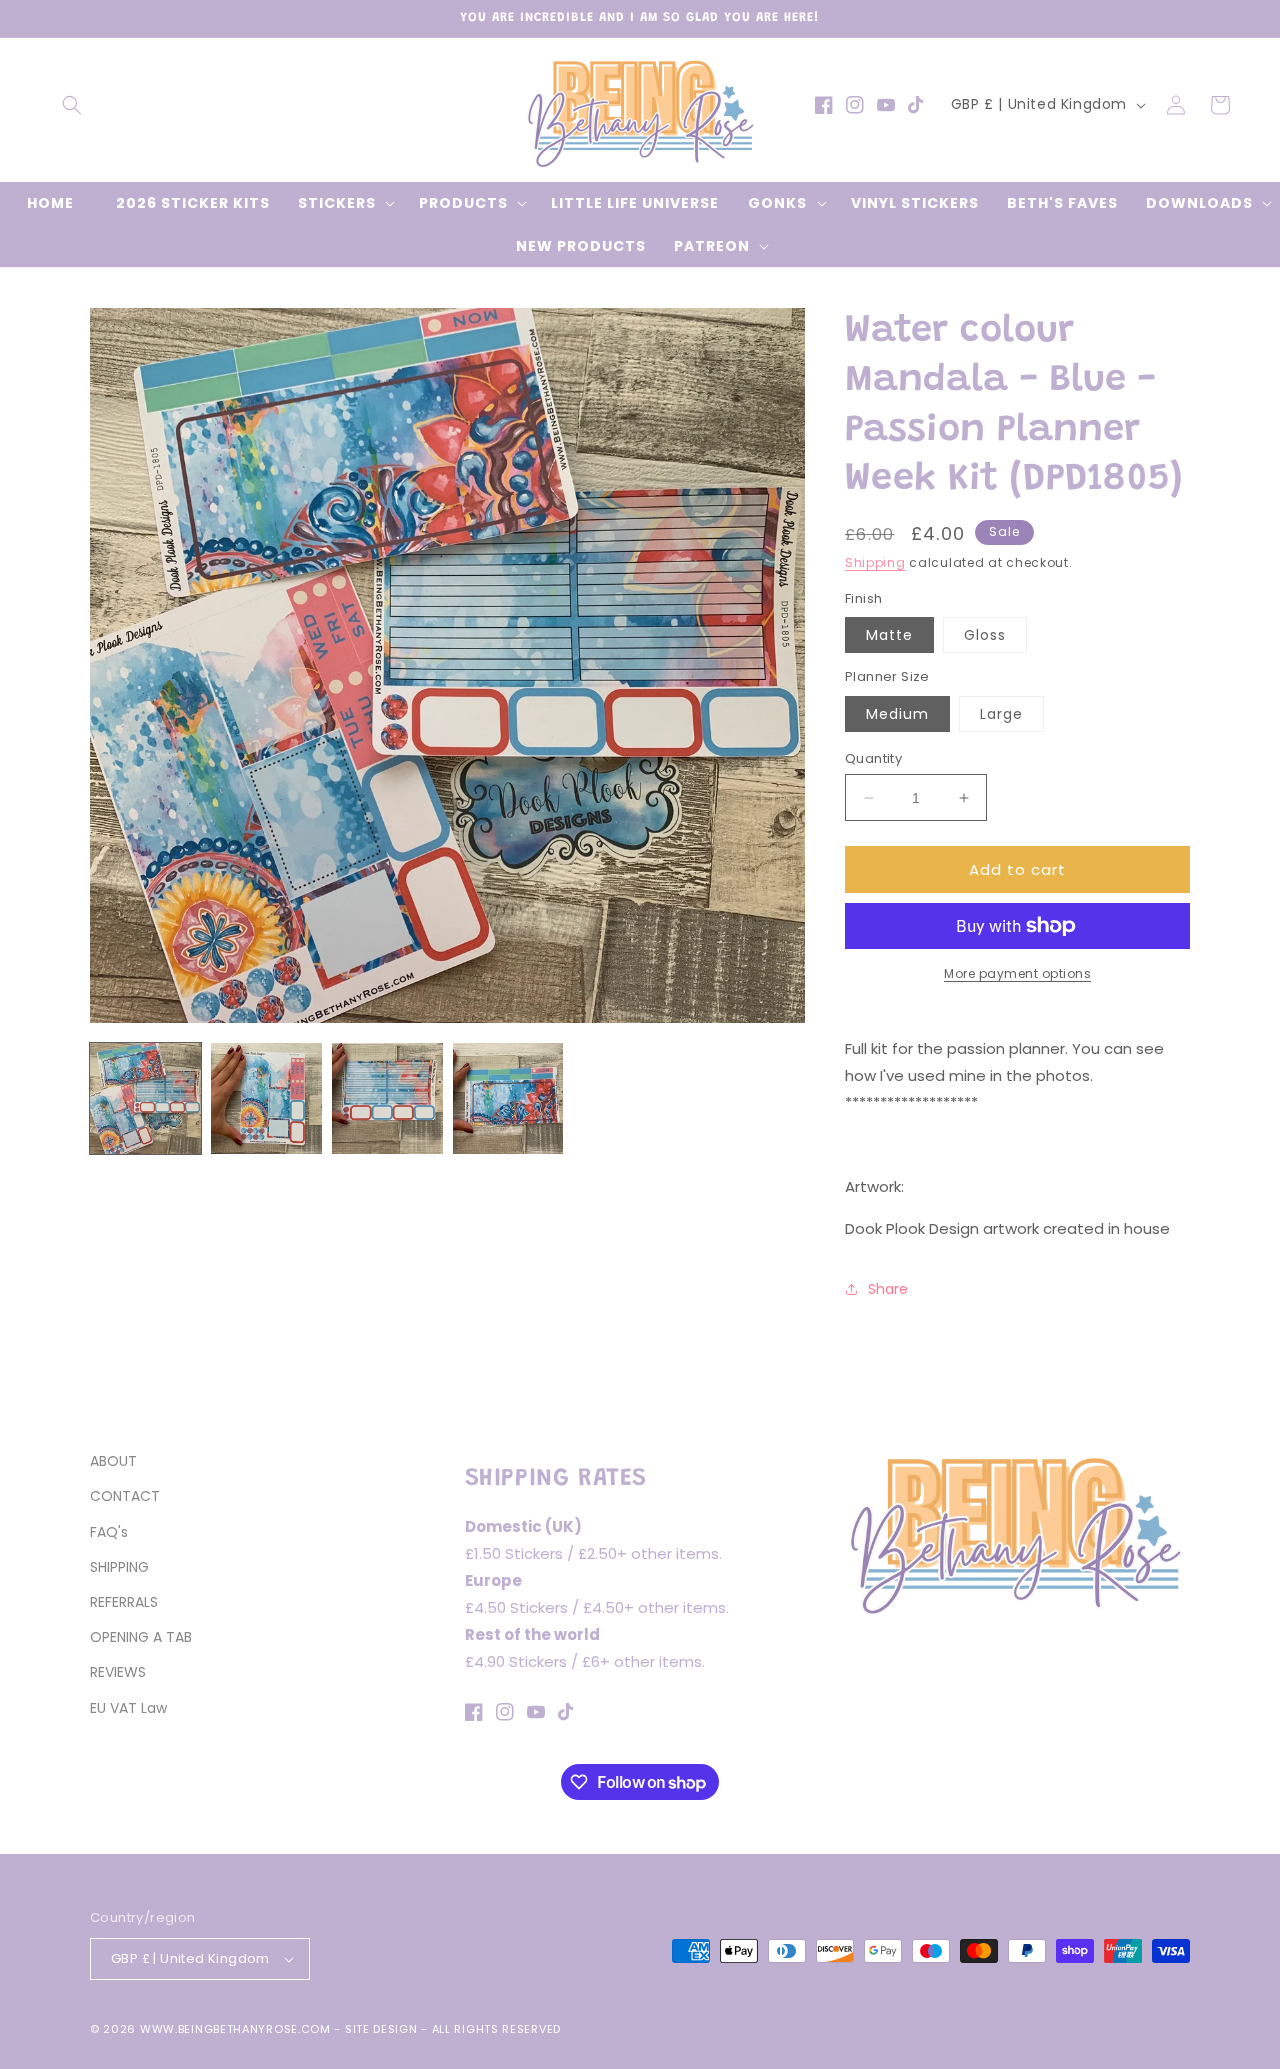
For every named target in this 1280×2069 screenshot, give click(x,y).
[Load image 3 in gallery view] (387, 1098)
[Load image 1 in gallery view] (145, 1098)
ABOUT (113, 1461)
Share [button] (888, 1289)
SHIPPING (119, 1567)
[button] (72, 105)
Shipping (875, 562)
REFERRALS (124, 1602)
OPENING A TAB (141, 1637)
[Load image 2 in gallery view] (266, 1098)
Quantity (873, 758)
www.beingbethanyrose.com (235, 2029)
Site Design (381, 2029)
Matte (889, 635)
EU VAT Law (128, 1708)
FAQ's (109, 1532)
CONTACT (125, 1496)
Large (1001, 714)
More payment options (1017, 973)
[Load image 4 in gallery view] (508, 1098)
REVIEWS (118, 1672)
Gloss (985, 635)
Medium (897, 714)
